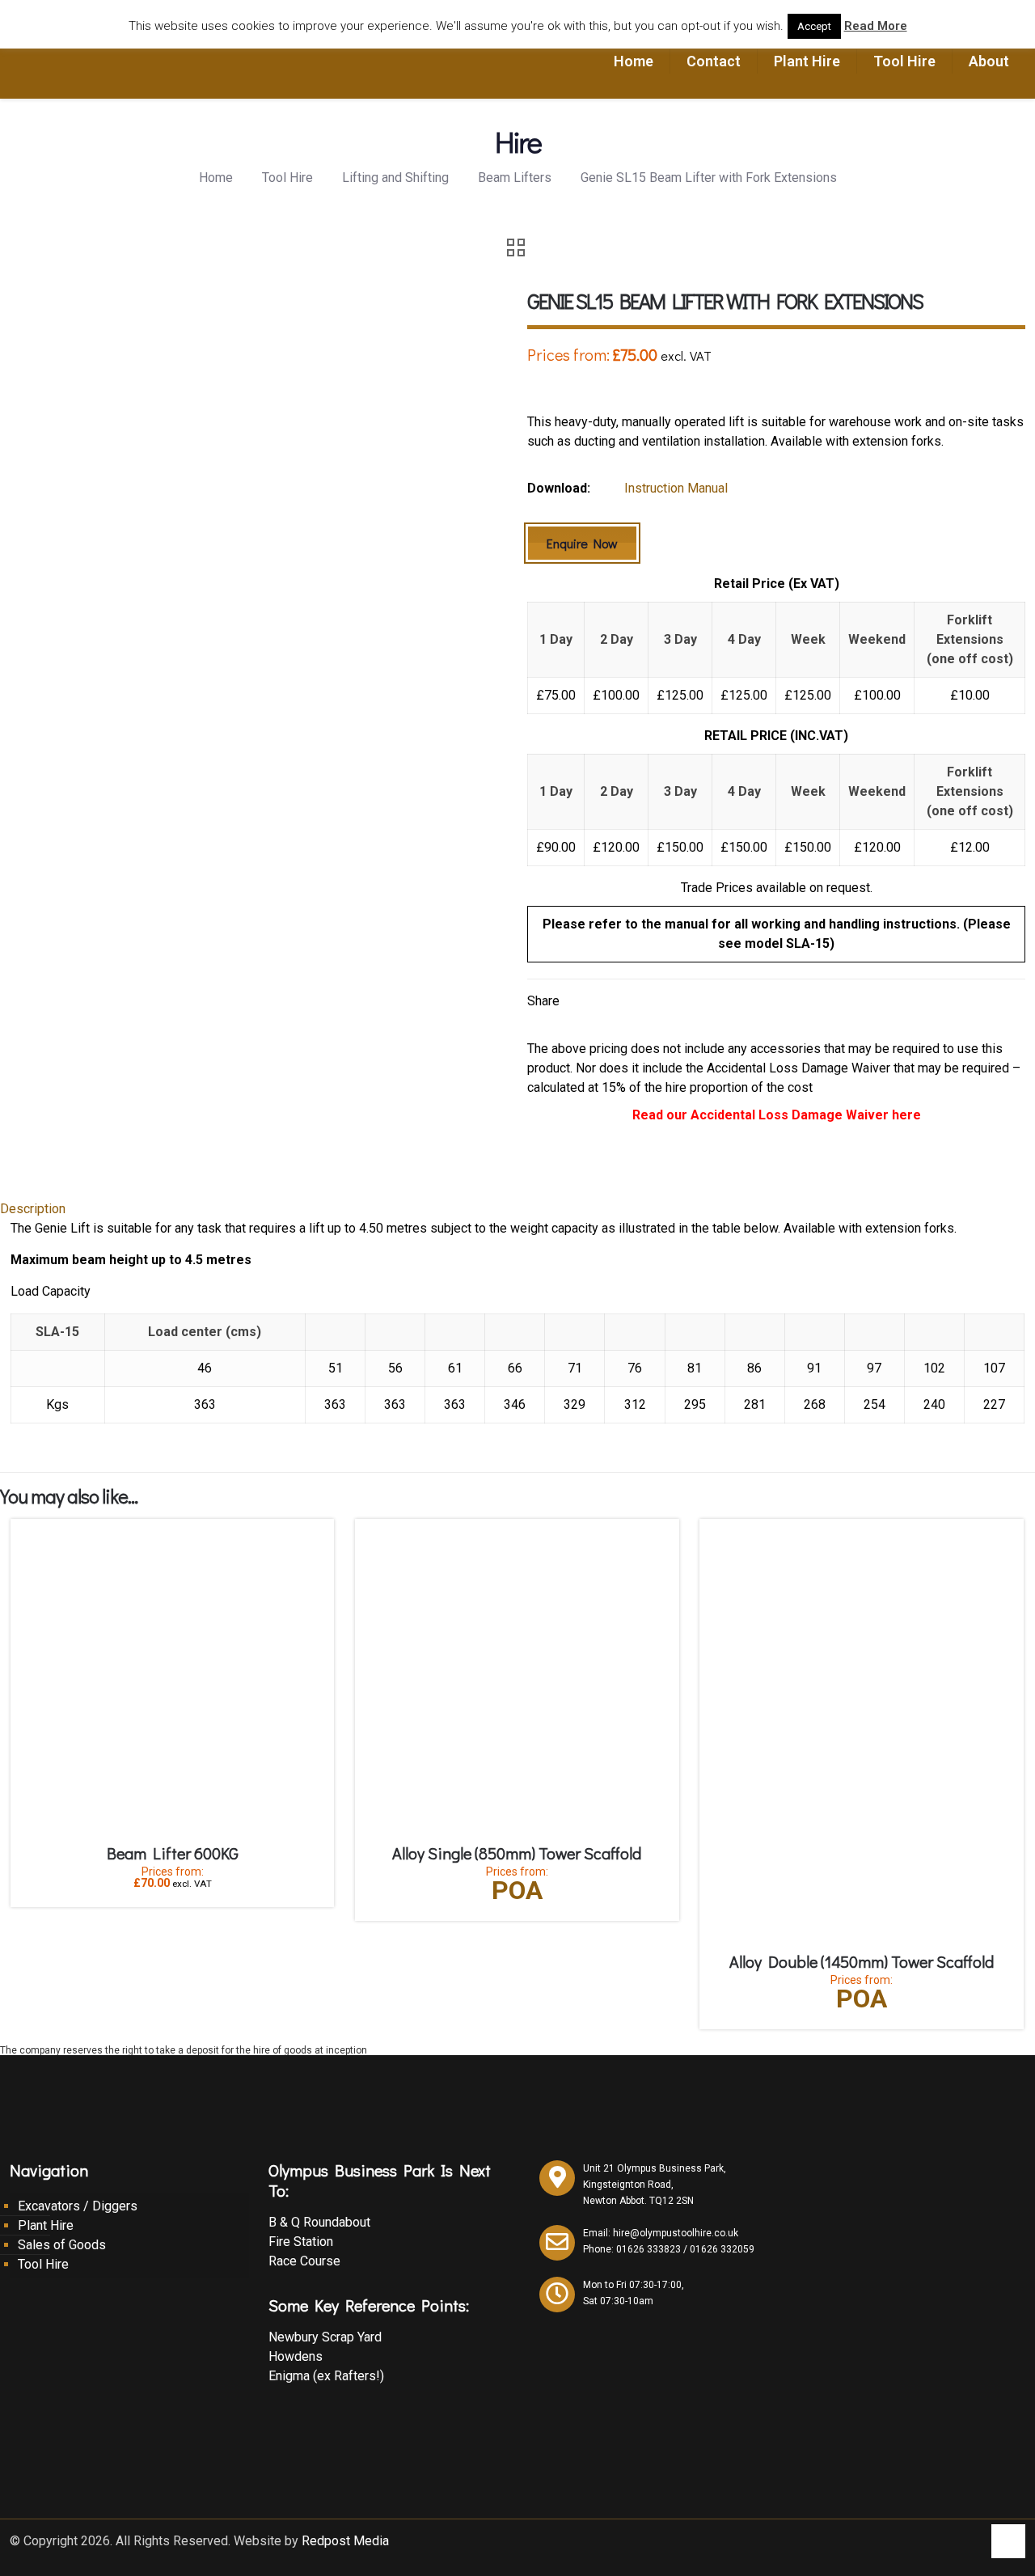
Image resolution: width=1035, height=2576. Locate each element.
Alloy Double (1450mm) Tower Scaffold (862, 1961)
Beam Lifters (515, 178)
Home (216, 178)
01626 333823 (648, 2249)
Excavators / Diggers (78, 2206)
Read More (876, 26)
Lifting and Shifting (395, 178)
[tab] (517, 1209)
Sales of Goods (62, 2245)
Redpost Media (345, 2541)
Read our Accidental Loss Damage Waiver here (777, 1115)
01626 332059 (722, 2249)
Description (33, 1209)
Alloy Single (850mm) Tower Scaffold (517, 1853)
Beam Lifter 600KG (173, 1853)
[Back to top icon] (1008, 2541)
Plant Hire (46, 2225)
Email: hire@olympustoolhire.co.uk (661, 2233)
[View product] (311, 1542)
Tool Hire (287, 178)
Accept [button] (814, 26)
